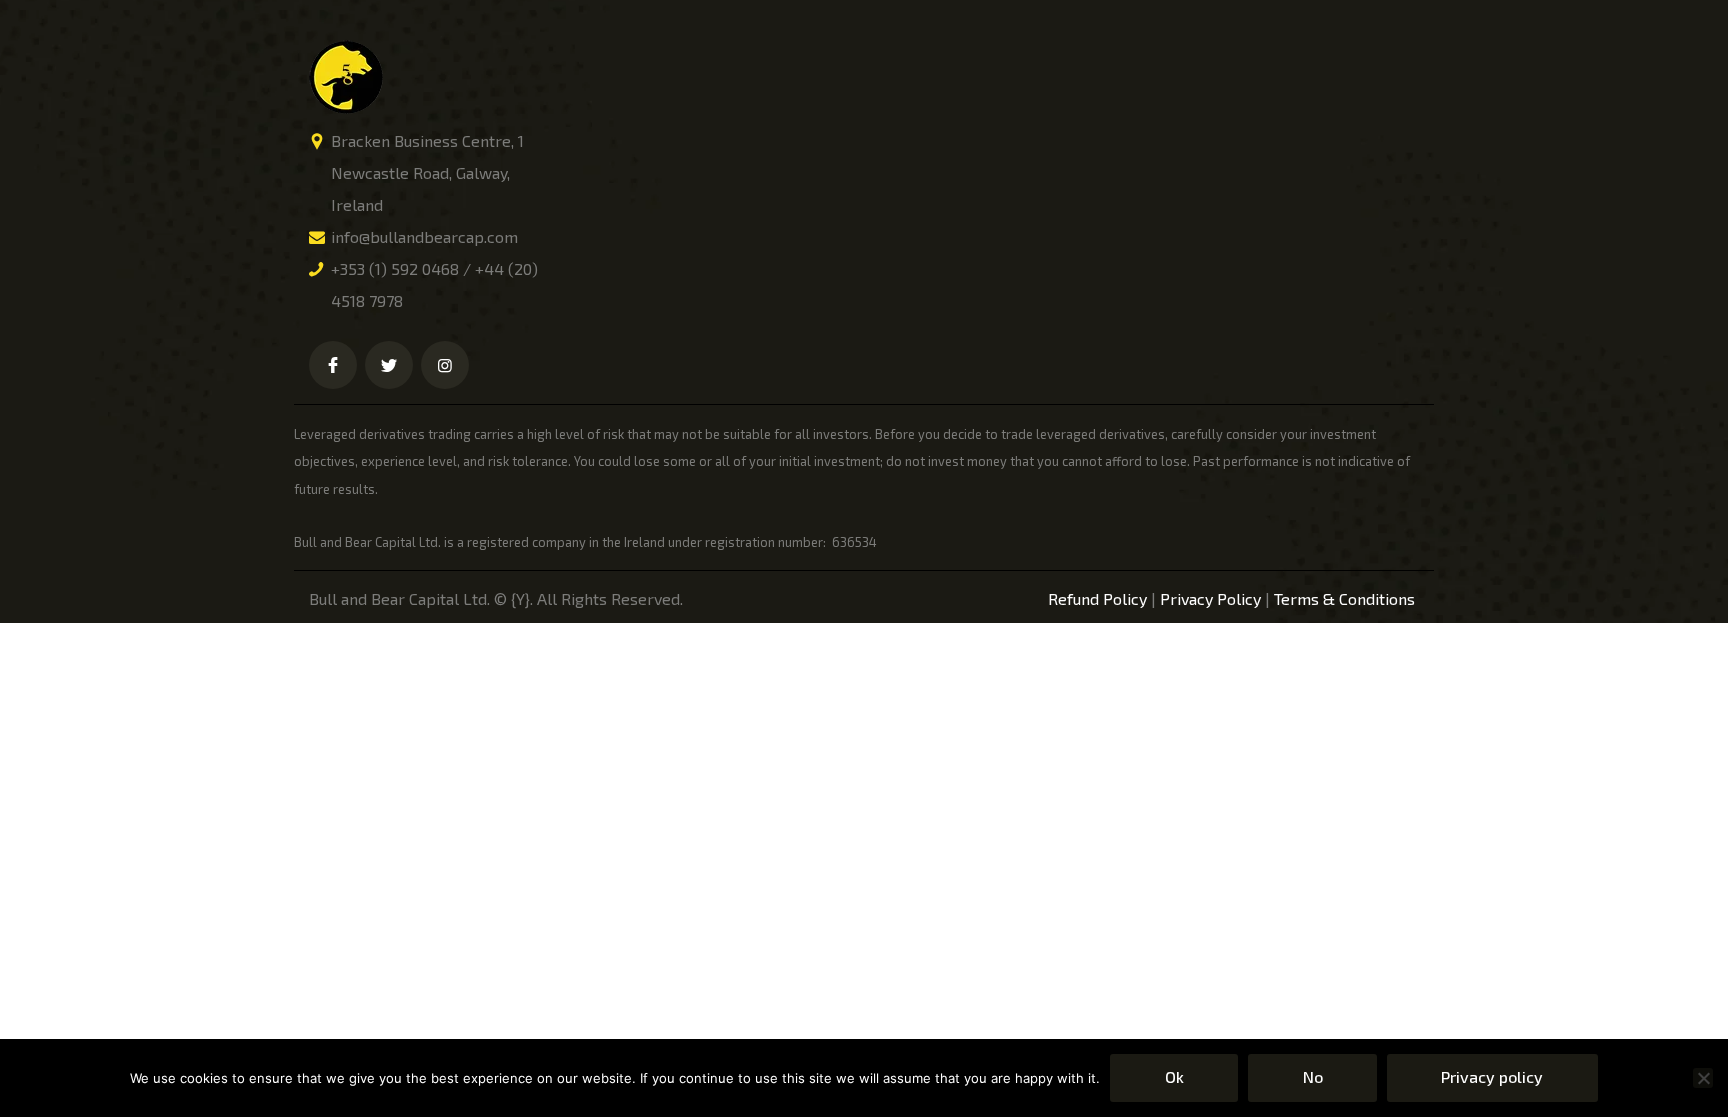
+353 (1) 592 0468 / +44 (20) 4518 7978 (434, 284)
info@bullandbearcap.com (424, 236)
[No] (1703, 1078)
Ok (1174, 1076)
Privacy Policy (1210, 598)
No (1313, 1076)
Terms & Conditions (1344, 598)
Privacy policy (1492, 1076)
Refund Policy (1097, 598)
